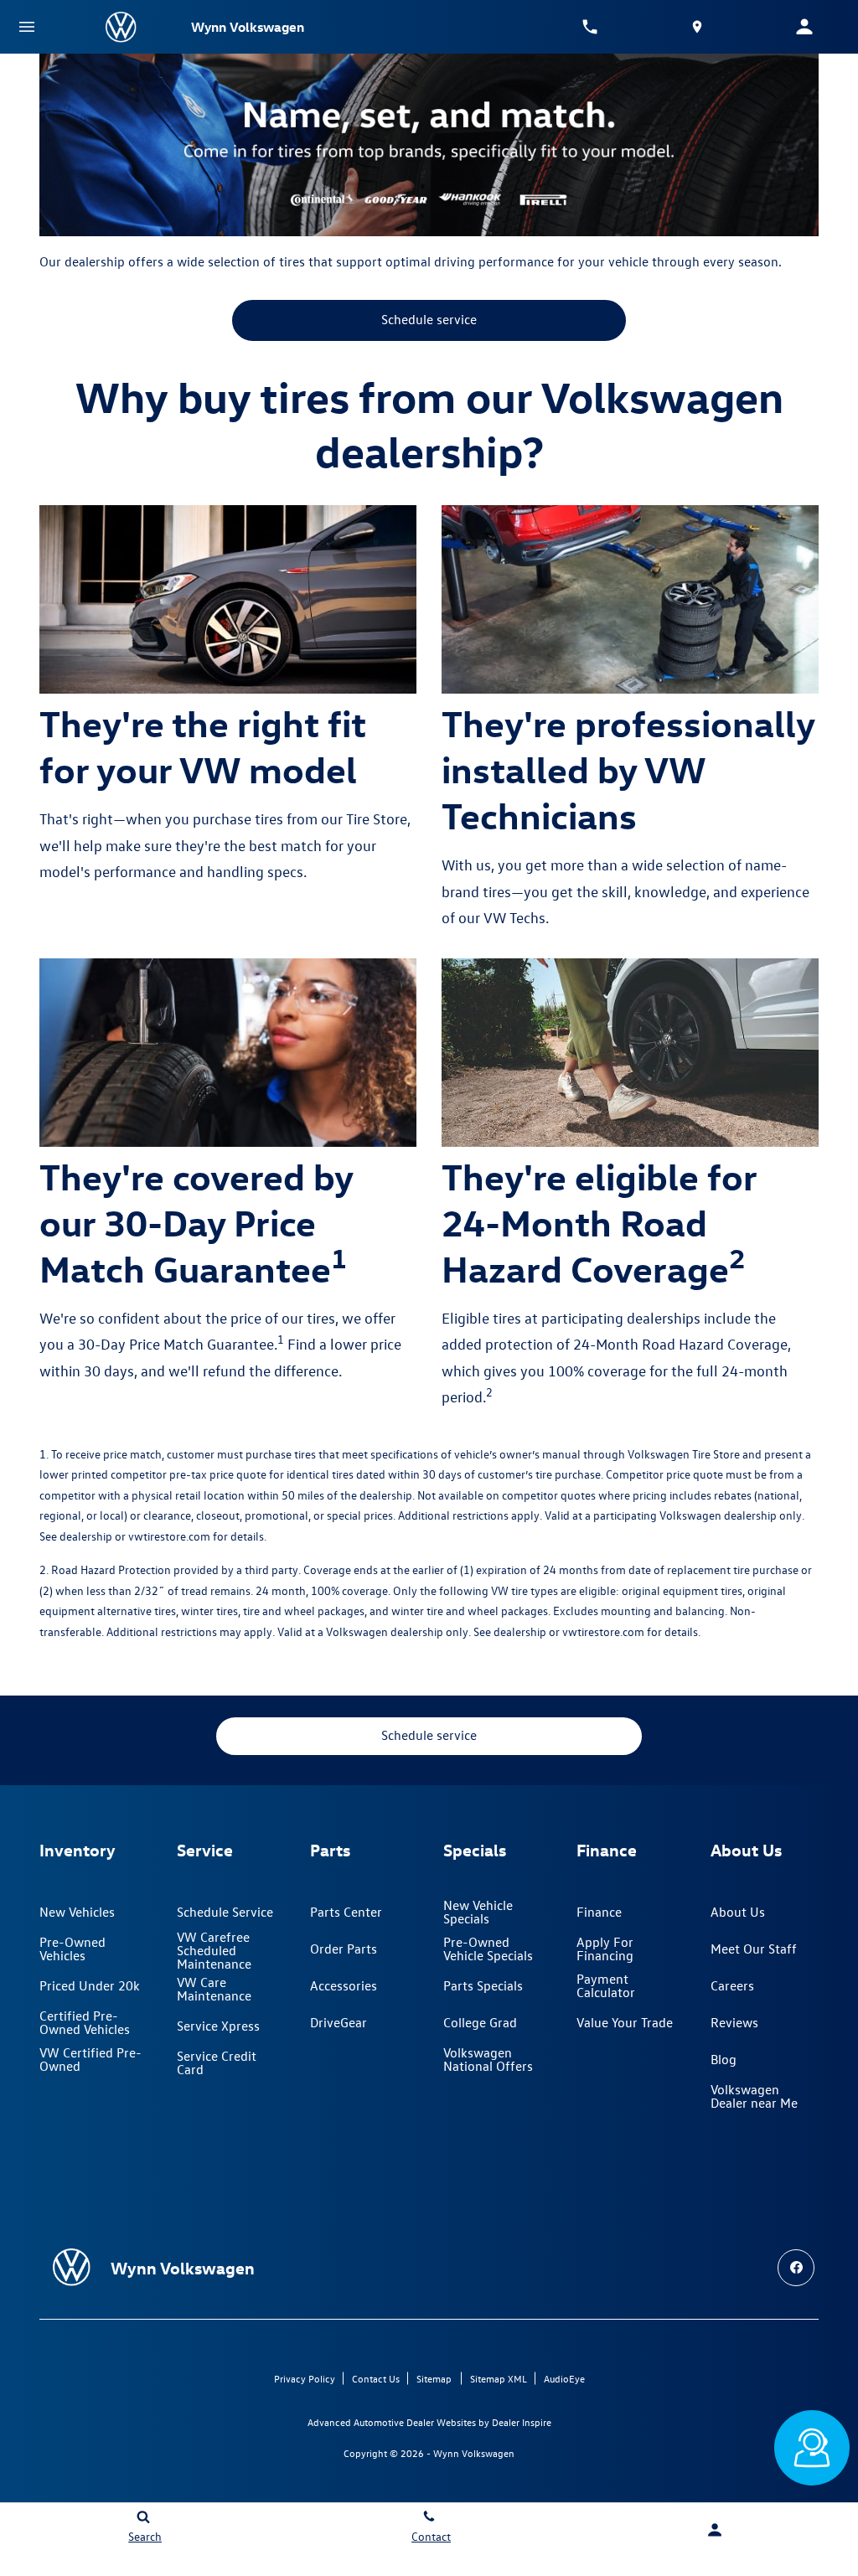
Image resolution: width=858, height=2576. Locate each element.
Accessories (344, 1985)
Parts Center (346, 1912)
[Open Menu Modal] (27, 27)
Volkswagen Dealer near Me (754, 2096)
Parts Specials (483, 1985)
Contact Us (376, 2378)
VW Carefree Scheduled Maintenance (214, 1950)
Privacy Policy (305, 2378)
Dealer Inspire (522, 2422)
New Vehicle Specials (478, 1912)
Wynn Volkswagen (474, 2453)
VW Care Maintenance (214, 1989)
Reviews (734, 2022)
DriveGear (339, 2022)
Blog (724, 2059)
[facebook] (796, 2268)
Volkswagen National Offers (488, 2059)
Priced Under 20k (90, 1985)
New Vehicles (77, 1912)
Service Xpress (218, 2026)
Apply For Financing (605, 1949)
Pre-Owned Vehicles (72, 1949)
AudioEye (564, 2378)
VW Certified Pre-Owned (90, 2059)
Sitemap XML (499, 2378)
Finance (599, 1912)
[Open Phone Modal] (590, 27)
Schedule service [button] (429, 319)
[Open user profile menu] (804, 27)
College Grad (480, 2022)
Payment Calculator (606, 1985)
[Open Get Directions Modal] (697, 27)
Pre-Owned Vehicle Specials (488, 1949)
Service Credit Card (217, 2062)
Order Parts (344, 1949)
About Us (738, 1912)
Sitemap (434, 2378)
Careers (732, 1985)
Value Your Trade (625, 2022)
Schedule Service (225, 1912)
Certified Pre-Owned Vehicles (85, 2022)
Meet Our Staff (754, 1949)
